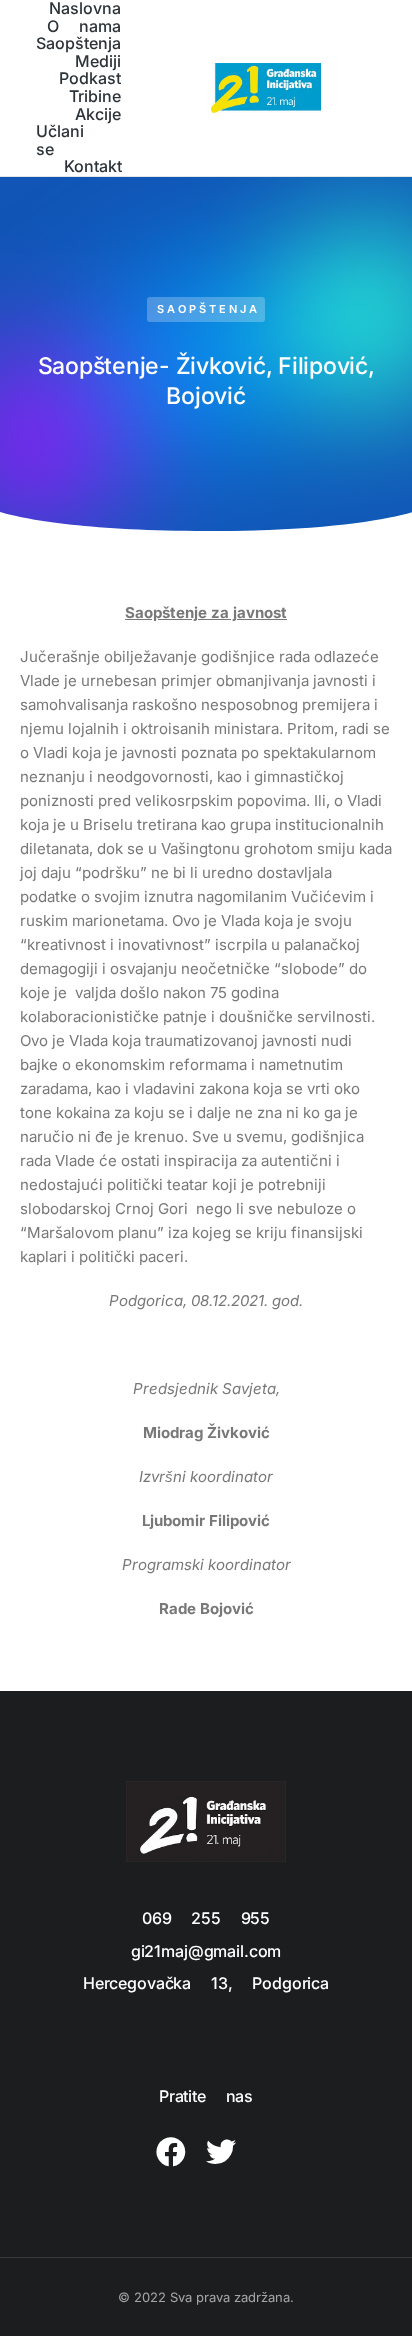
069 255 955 (206, 1918)
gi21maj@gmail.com (206, 1951)
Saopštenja (208, 309)
